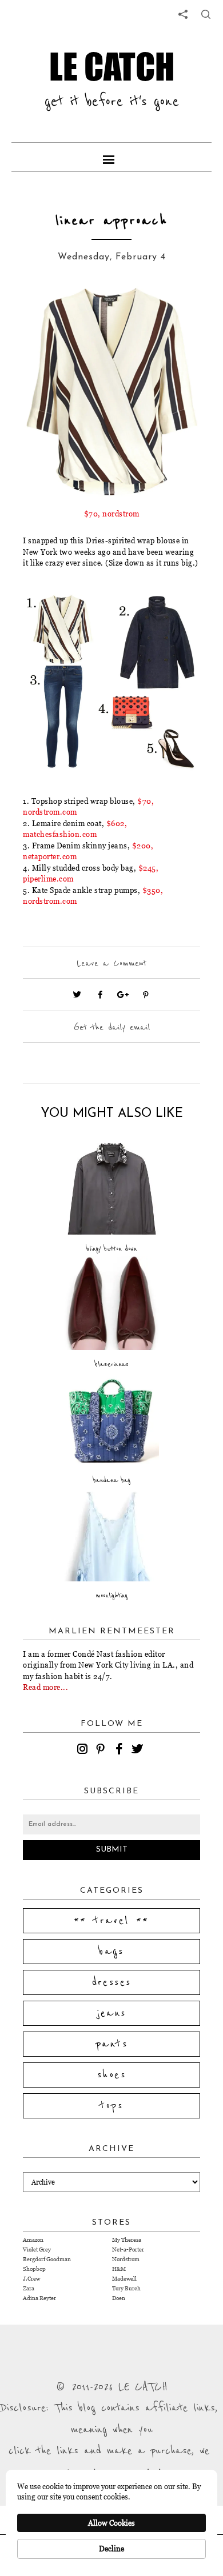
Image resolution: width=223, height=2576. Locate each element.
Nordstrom (126, 2259)
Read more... (45, 1687)
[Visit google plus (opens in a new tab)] (123, 995)
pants (111, 2044)
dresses (112, 1982)
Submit (112, 1850)
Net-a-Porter (128, 2250)
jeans (112, 2013)
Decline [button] (111, 2549)
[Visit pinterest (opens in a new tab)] (146, 995)
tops (112, 2106)
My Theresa (127, 2240)
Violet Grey (37, 2250)
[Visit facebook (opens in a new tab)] (100, 995)
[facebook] (121, 1750)
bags (111, 1952)
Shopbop (34, 2269)
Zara (29, 2288)
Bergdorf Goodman (47, 2259)
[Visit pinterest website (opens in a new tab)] (49, 312)
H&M (119, 2269)
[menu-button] (111, 157)
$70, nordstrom (112, 514)
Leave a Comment (111, 963)
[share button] (206, 14)
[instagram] (84, 1750)
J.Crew (31, 2279)
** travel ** (111, 1921)
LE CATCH (112, 67)
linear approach (111, 221)
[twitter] (139, 1750)
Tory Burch (126, 2288)
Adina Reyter (39, 2298)
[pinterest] (102, 1750)
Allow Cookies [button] (111, 2523)
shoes (111, 2075)
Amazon (33, 2240)
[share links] (183, 14)
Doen (119, 2298)
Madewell (124, 2279)
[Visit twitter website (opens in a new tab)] (77, 995)
